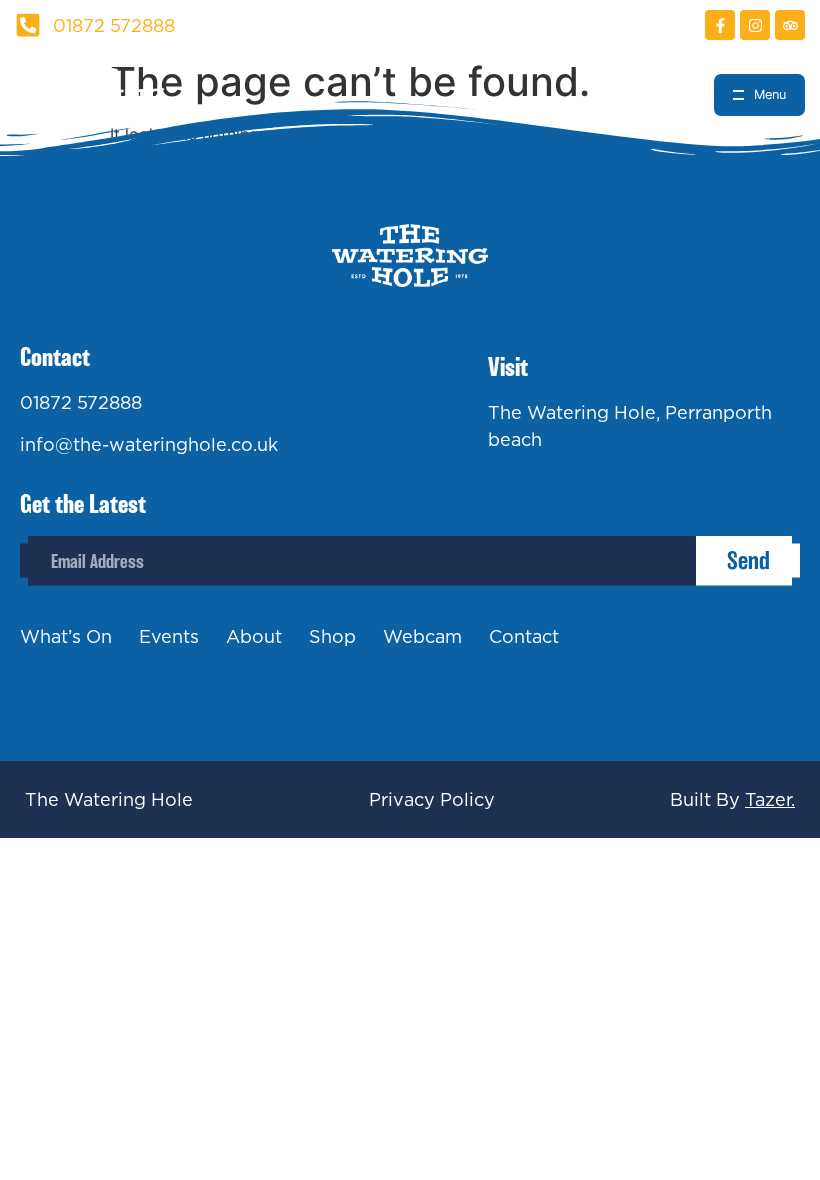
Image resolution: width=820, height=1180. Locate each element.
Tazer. (770, 799)
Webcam (422, 636)
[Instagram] (755, 25)
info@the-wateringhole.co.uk (149, 444)
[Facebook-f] (720, 25)
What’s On (66, 636)
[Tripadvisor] (790, 25)
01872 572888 (81, 402)
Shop (332, 636)
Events (169, 636)
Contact (524, 636)
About (254, 636)
